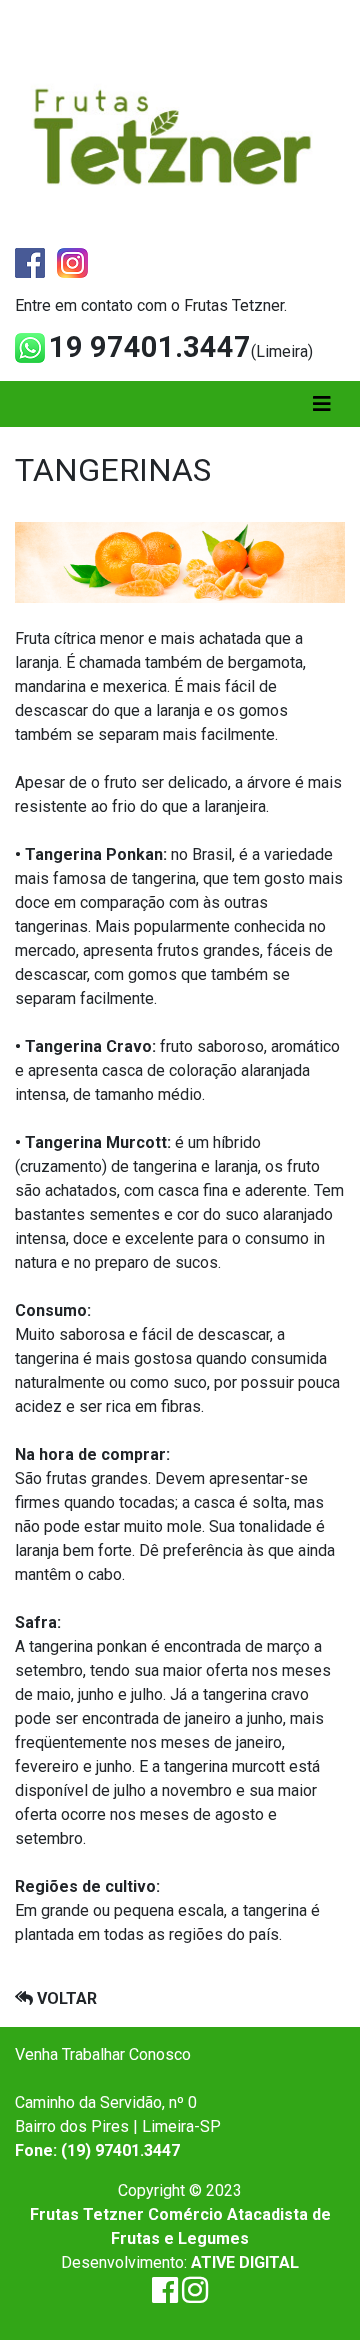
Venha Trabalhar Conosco (103, 2054)
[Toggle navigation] (322, 404)
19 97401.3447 (150, 347)
